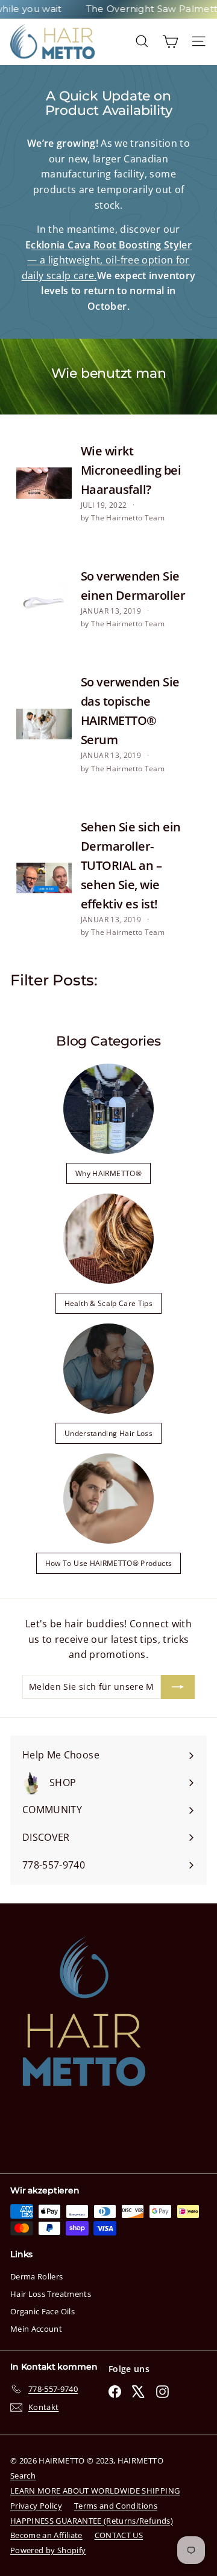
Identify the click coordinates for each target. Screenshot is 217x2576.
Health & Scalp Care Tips (108, 1303)
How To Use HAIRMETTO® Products (109, 1563)
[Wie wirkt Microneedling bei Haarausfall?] (44, 483)
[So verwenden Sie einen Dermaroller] (44, 599)
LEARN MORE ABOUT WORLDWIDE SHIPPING (95, 2491)
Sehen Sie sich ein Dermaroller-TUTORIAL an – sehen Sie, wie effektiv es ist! (131, 865)
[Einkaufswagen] (170, 41)
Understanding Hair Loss (108, 1433)
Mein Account (36, 2329)
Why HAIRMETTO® (108, 1173)
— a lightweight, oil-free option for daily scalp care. (107, 260)
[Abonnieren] (178, 1687)
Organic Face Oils (42, 2311)
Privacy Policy (36, 2506)
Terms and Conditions (116, 2506)
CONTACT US (119, 2535)
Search (23, 2476)
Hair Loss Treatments (51, 2294)
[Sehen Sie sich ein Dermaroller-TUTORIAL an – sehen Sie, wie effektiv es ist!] (44, 878)
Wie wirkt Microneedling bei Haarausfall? (131, 470)
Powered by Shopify (48, 2550)
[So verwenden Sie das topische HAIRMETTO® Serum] (44, 724)
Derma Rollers (37, 2276)
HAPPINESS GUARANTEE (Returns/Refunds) (92, 2521)
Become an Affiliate (46, 2535)
